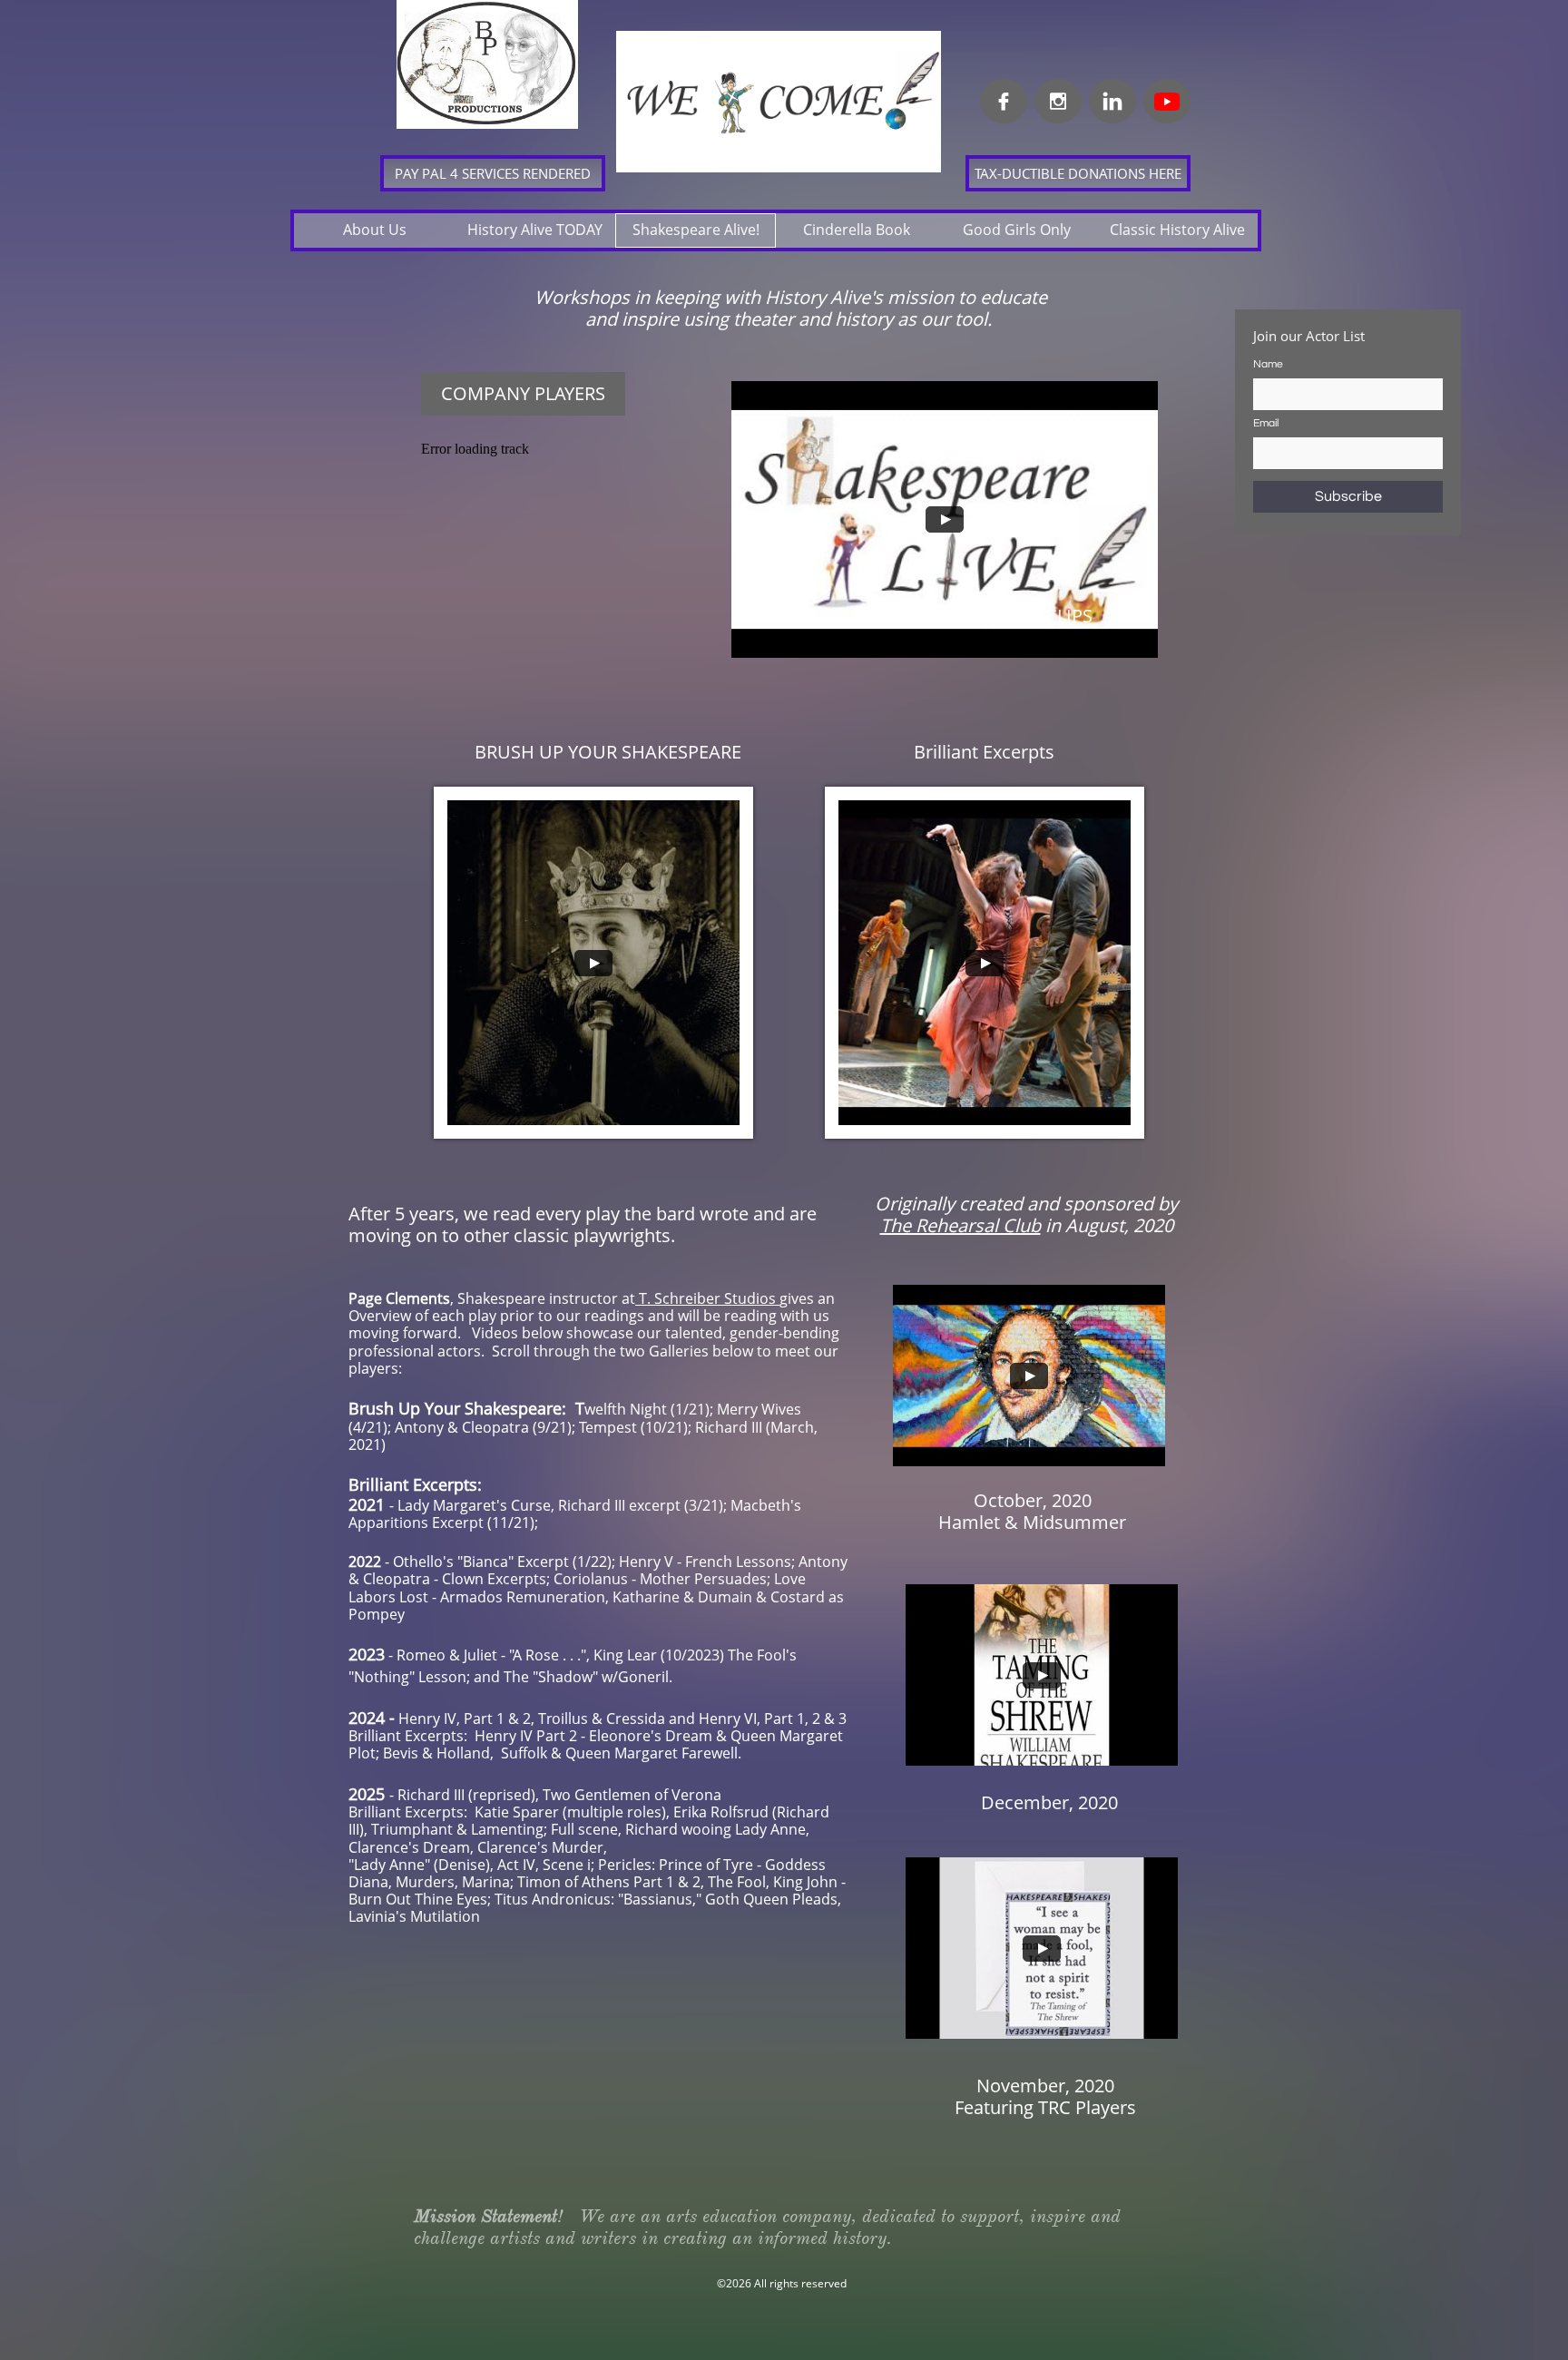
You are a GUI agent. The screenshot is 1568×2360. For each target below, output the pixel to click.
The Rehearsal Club (960, 1225)
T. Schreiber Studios (707, 1298)
